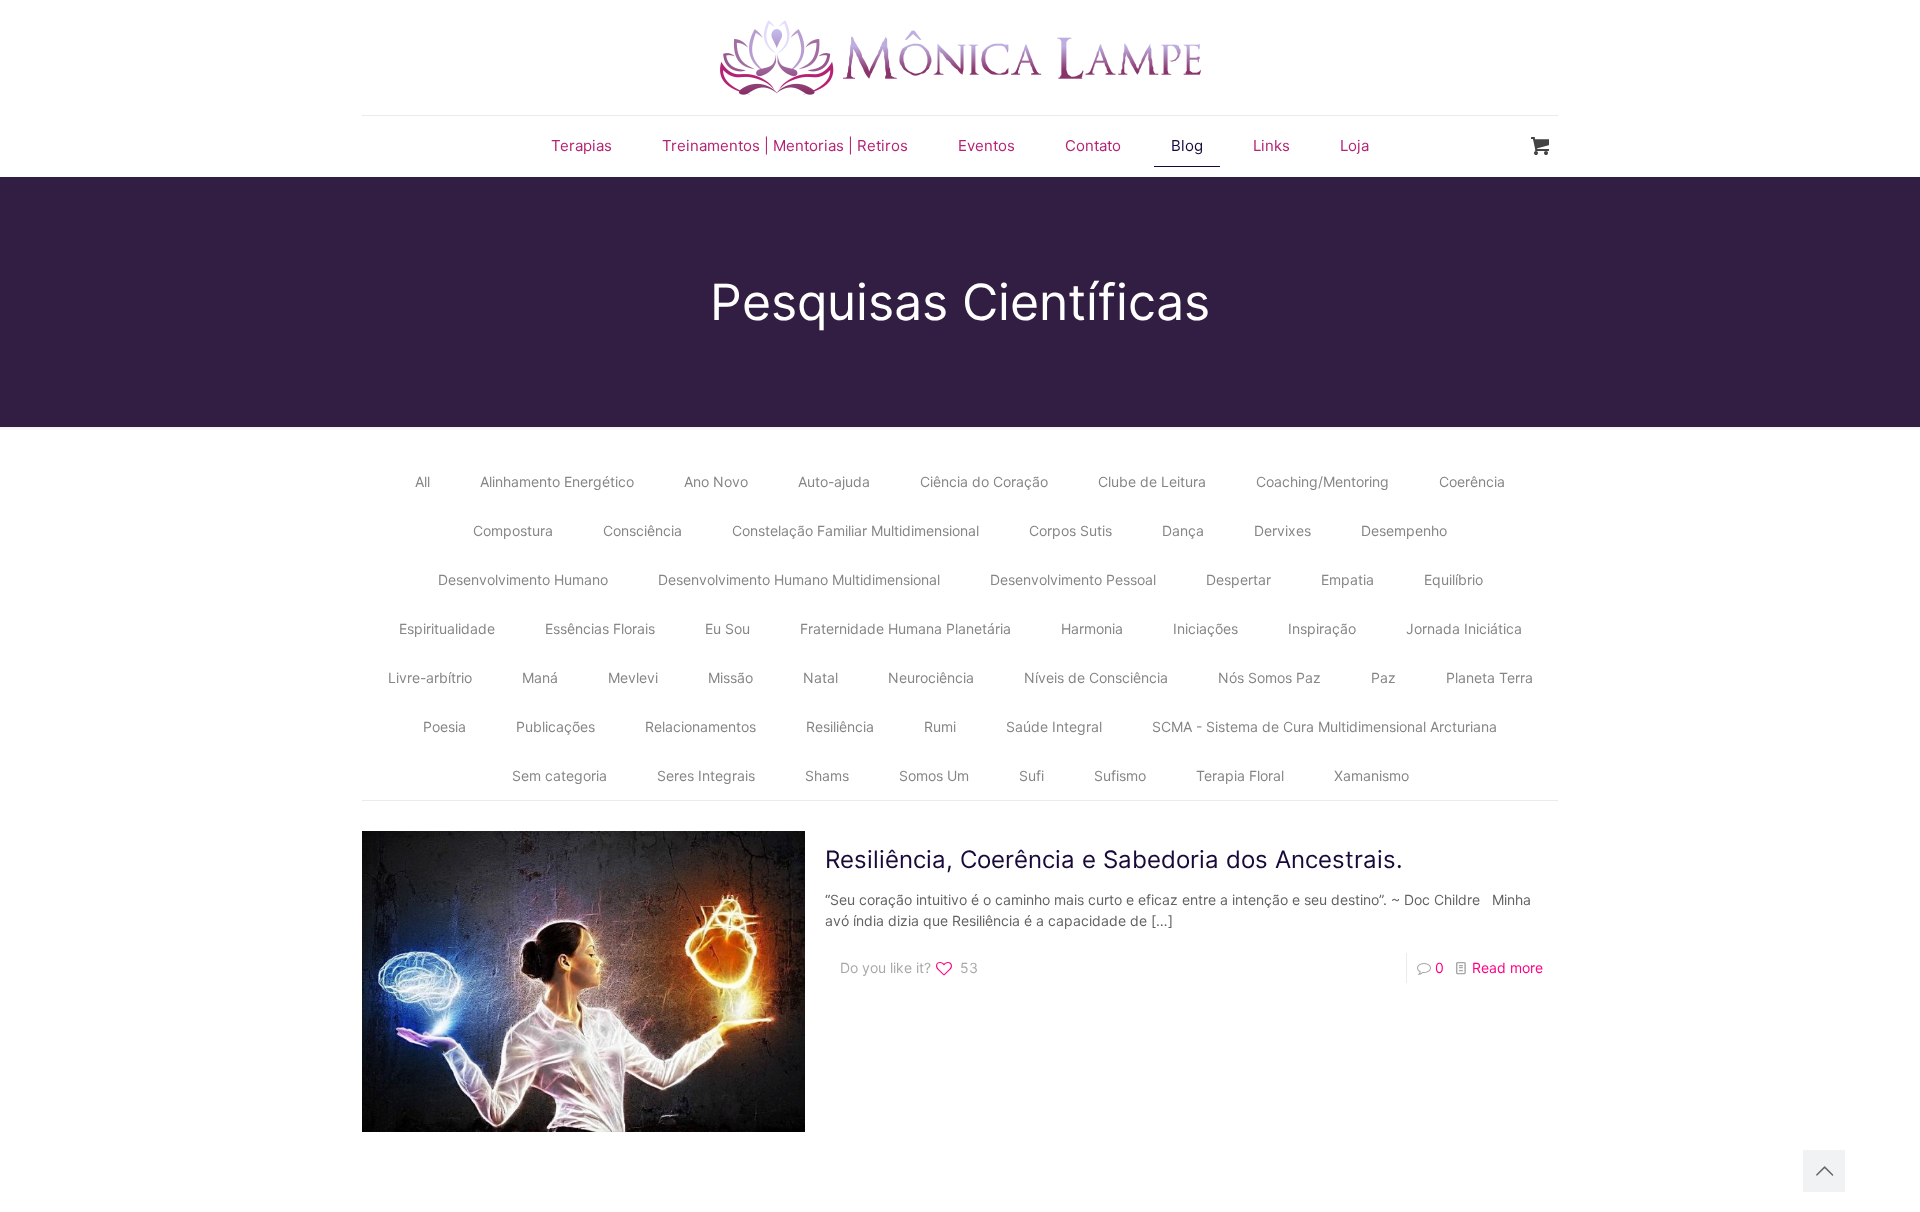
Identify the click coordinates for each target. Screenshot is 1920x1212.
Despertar (1238, 579)
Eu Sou (727, 628)
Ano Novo (716, 481)
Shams (827, 775)
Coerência (1472, 481)
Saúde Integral (1054, 726)
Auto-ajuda (834, 481)
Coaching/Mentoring (1322, 481)
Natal (820, 677)
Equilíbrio (1453, 579)
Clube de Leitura (1152, 481)
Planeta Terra (1489, 677)
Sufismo (1120, 775)
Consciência (642, 530)
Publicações (555, 726)
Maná (540, 677)
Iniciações (1205, 628)
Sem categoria (559, 775)
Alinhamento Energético (557, 481)
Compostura (513, 530)
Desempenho (1404, 530)
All (422, 481)
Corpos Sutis (1070, 530)
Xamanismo (1371, 775)
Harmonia (1092, 628)
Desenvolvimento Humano (523, 579)
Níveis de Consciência (1096, 677)
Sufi (1031, 775)
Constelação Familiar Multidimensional (855, 530)
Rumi (940, 726)
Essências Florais (600, 628)
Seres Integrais (706, 775)
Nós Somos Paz (1269, 677)
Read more (1507, 967)
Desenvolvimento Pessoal (1073, 579)
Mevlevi (633, 677)
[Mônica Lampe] (960, 57)
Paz (1383, 677)
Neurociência (931, 677)
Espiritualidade (447, 628)
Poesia (444, 726)
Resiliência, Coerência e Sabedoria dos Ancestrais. (1114, 859)
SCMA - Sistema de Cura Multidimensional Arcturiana (1324, 726)
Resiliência (840, 726)
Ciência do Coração (984, 481)
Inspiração (1322, 628)
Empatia (1347, 579)
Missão (730, 677)
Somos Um (934, 775)
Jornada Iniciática (1464, 628)
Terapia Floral (1240, 775)
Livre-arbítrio (430, 677)
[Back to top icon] (1824, 1171)
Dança (1183, 530)
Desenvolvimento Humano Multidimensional (799, 579)
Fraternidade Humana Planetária (905, 628)
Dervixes (1282, 530)
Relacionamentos (700, 726)
